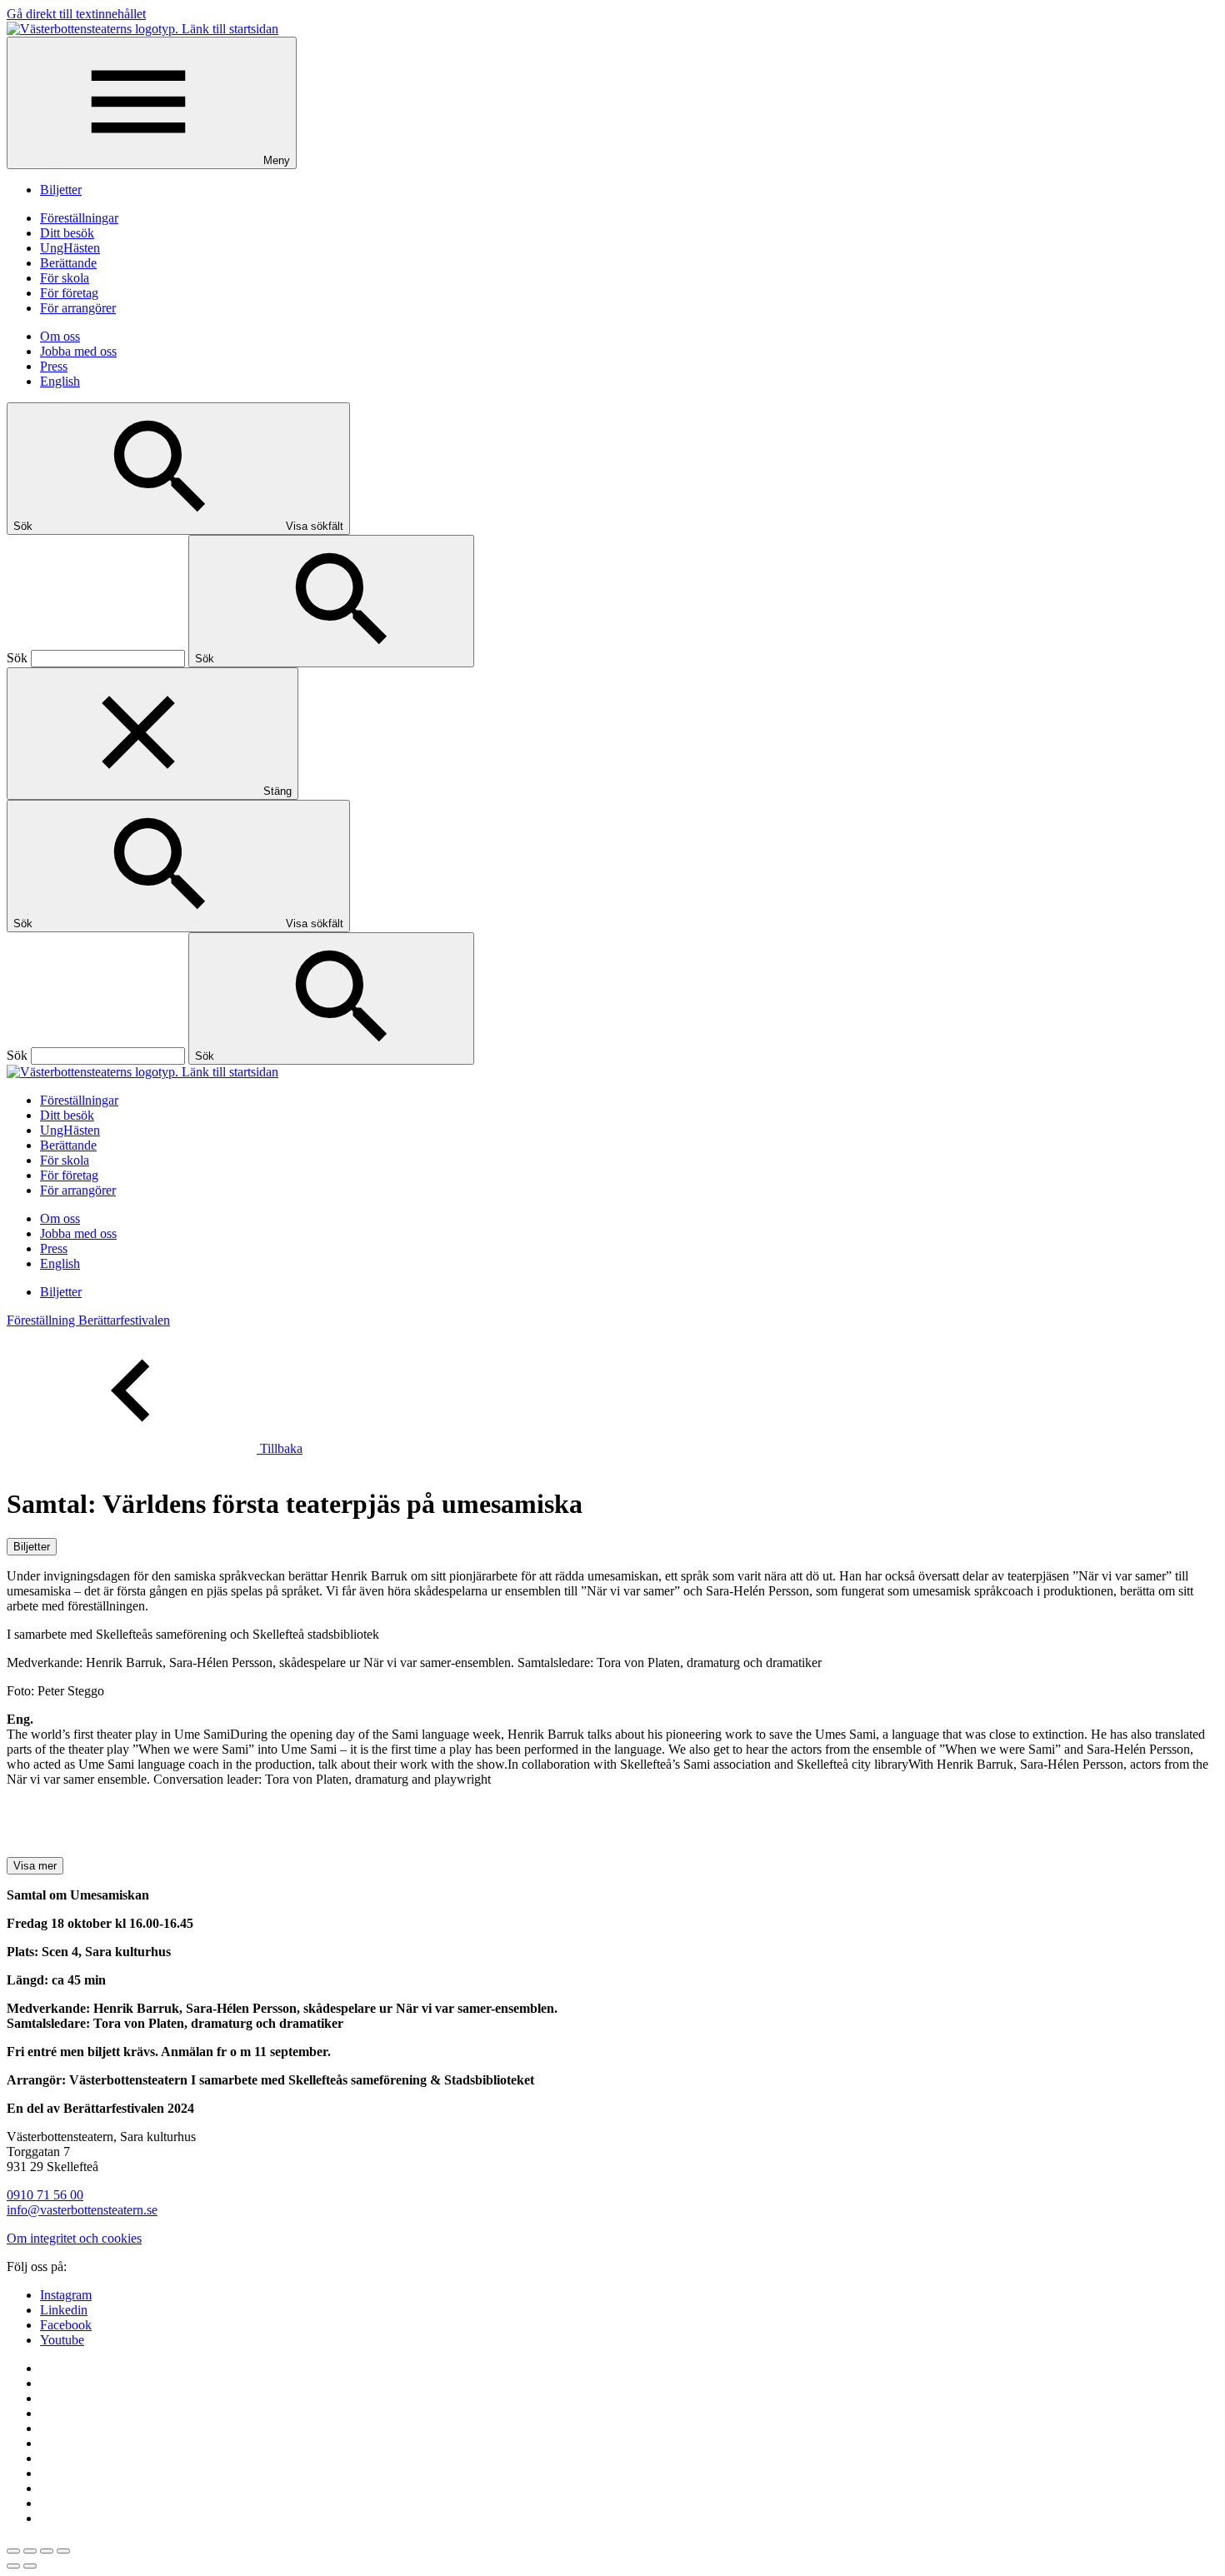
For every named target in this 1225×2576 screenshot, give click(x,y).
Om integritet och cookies (74, 2238)
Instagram (66, 2295)
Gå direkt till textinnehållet (76, 14)
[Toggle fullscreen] (47, 2551)
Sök (17, 658)
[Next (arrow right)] (30, 2566)
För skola (65, 278)
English (60, 381)
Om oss (60, 336)
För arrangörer (78, 308)
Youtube (62, 2340)
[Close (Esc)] (13, 2551)
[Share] (30, 2551)
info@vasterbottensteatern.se (82, 2210)
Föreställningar (79, 218)
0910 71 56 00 (45, 2195)
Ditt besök (67, 233)
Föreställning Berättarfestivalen (88, 1320)
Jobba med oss (78, 351)
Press (54, 366)
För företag (69, 293)
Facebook (66, 2325)
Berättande (68, 263)
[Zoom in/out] (63, 2551)
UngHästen (70, 248)
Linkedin (64, 2310)
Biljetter (61, 190)
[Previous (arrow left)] (13, 2566)
